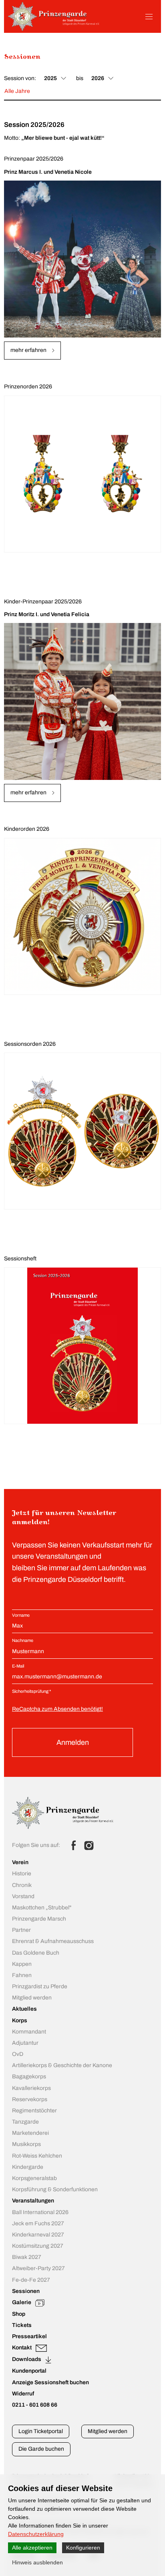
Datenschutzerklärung (36, 2534)
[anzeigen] (82, 1346)
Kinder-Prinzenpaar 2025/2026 (43, 602)
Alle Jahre (17, 91)
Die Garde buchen (41, 2449)
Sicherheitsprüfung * (31, 1691)
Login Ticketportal (41, 2431)
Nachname (23, 1640)
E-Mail (18, 1666)
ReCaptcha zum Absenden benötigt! (57, 1709)
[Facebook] (74, 1845)
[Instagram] (89, 1845)
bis (80, 78)
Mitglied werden (108, 2431)
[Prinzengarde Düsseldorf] (54, 29)
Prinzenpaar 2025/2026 (34, 159)
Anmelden (73, 1742)
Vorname (21, 1615)
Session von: (20, 78)
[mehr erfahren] (82, 259)
